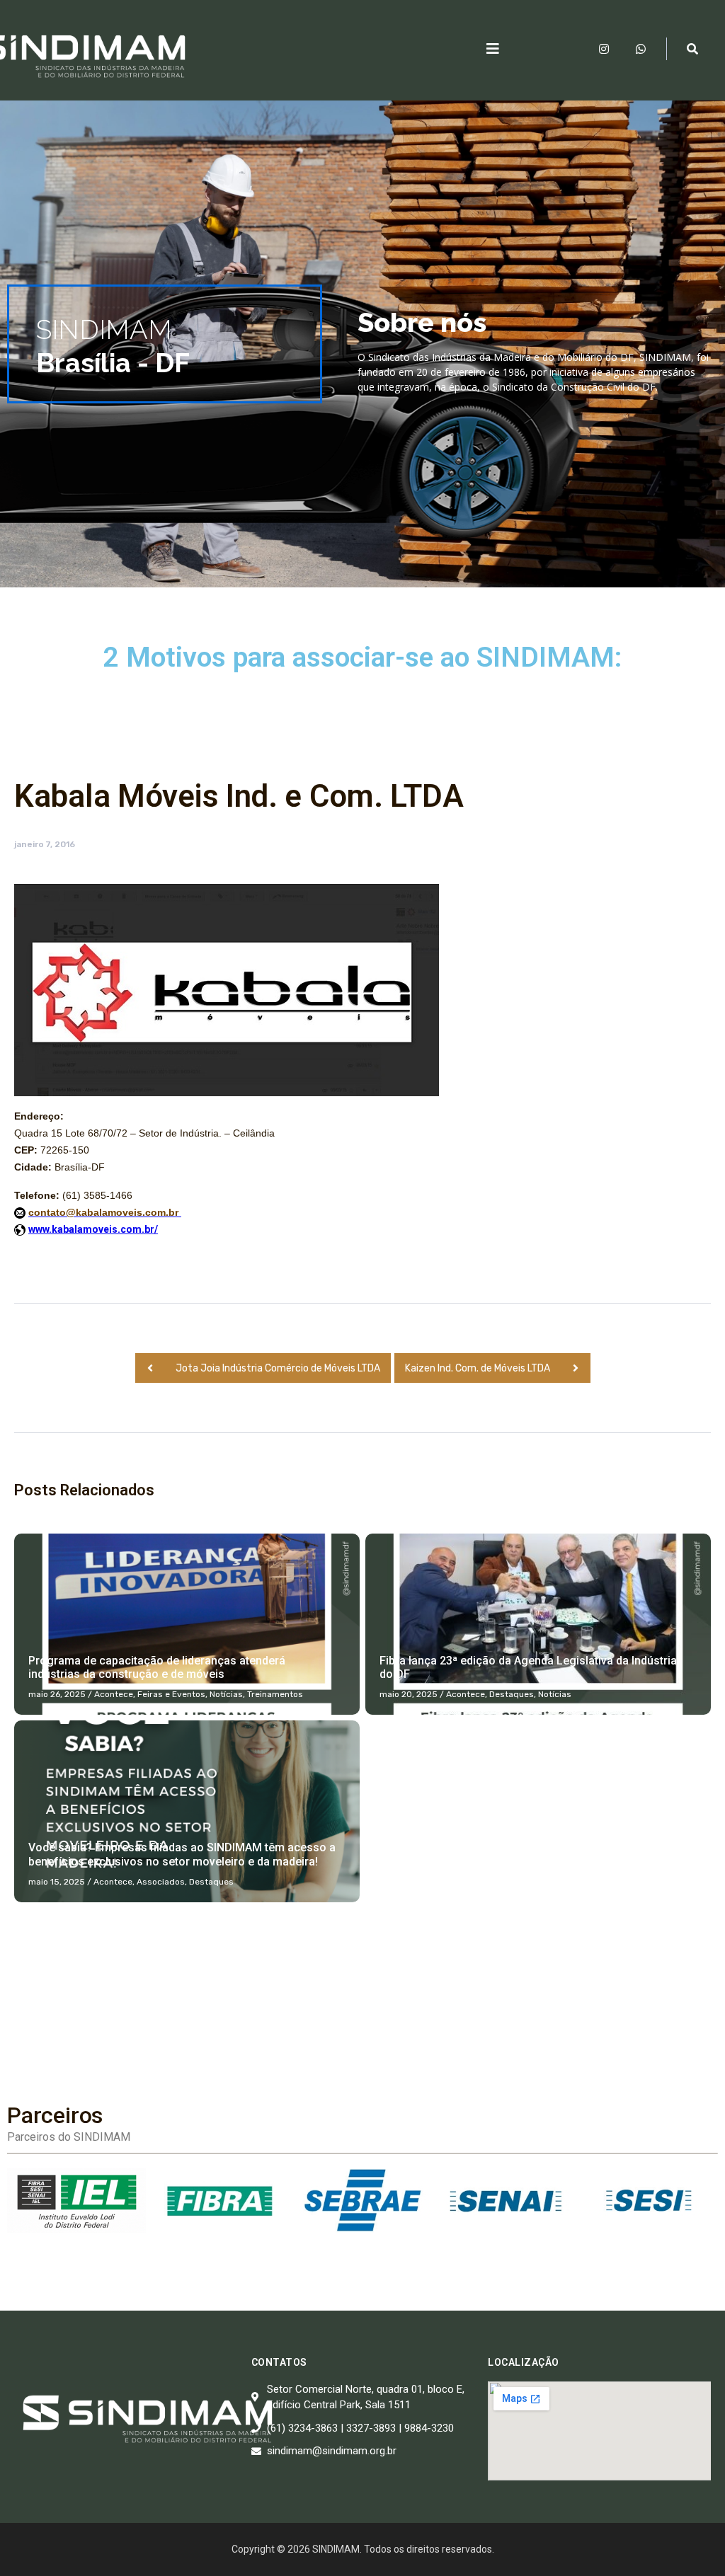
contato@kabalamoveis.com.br (105, 1212)
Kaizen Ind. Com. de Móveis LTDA (478, 1368)
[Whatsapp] (641, 49)
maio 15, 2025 (57, 1882)
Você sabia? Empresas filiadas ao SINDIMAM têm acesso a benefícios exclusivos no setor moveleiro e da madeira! (182, 1854)
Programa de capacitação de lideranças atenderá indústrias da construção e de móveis (157, 1667)
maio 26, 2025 (57, 1694)
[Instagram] (604, 49)
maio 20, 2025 (409, 1694)
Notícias (226, 1694)
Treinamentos (275, 1694)
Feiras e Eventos (171, 1694)
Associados (161, 1882)
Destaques (512, 1694)
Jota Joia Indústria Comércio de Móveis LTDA (278, 1368)
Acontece (114, 1694)
